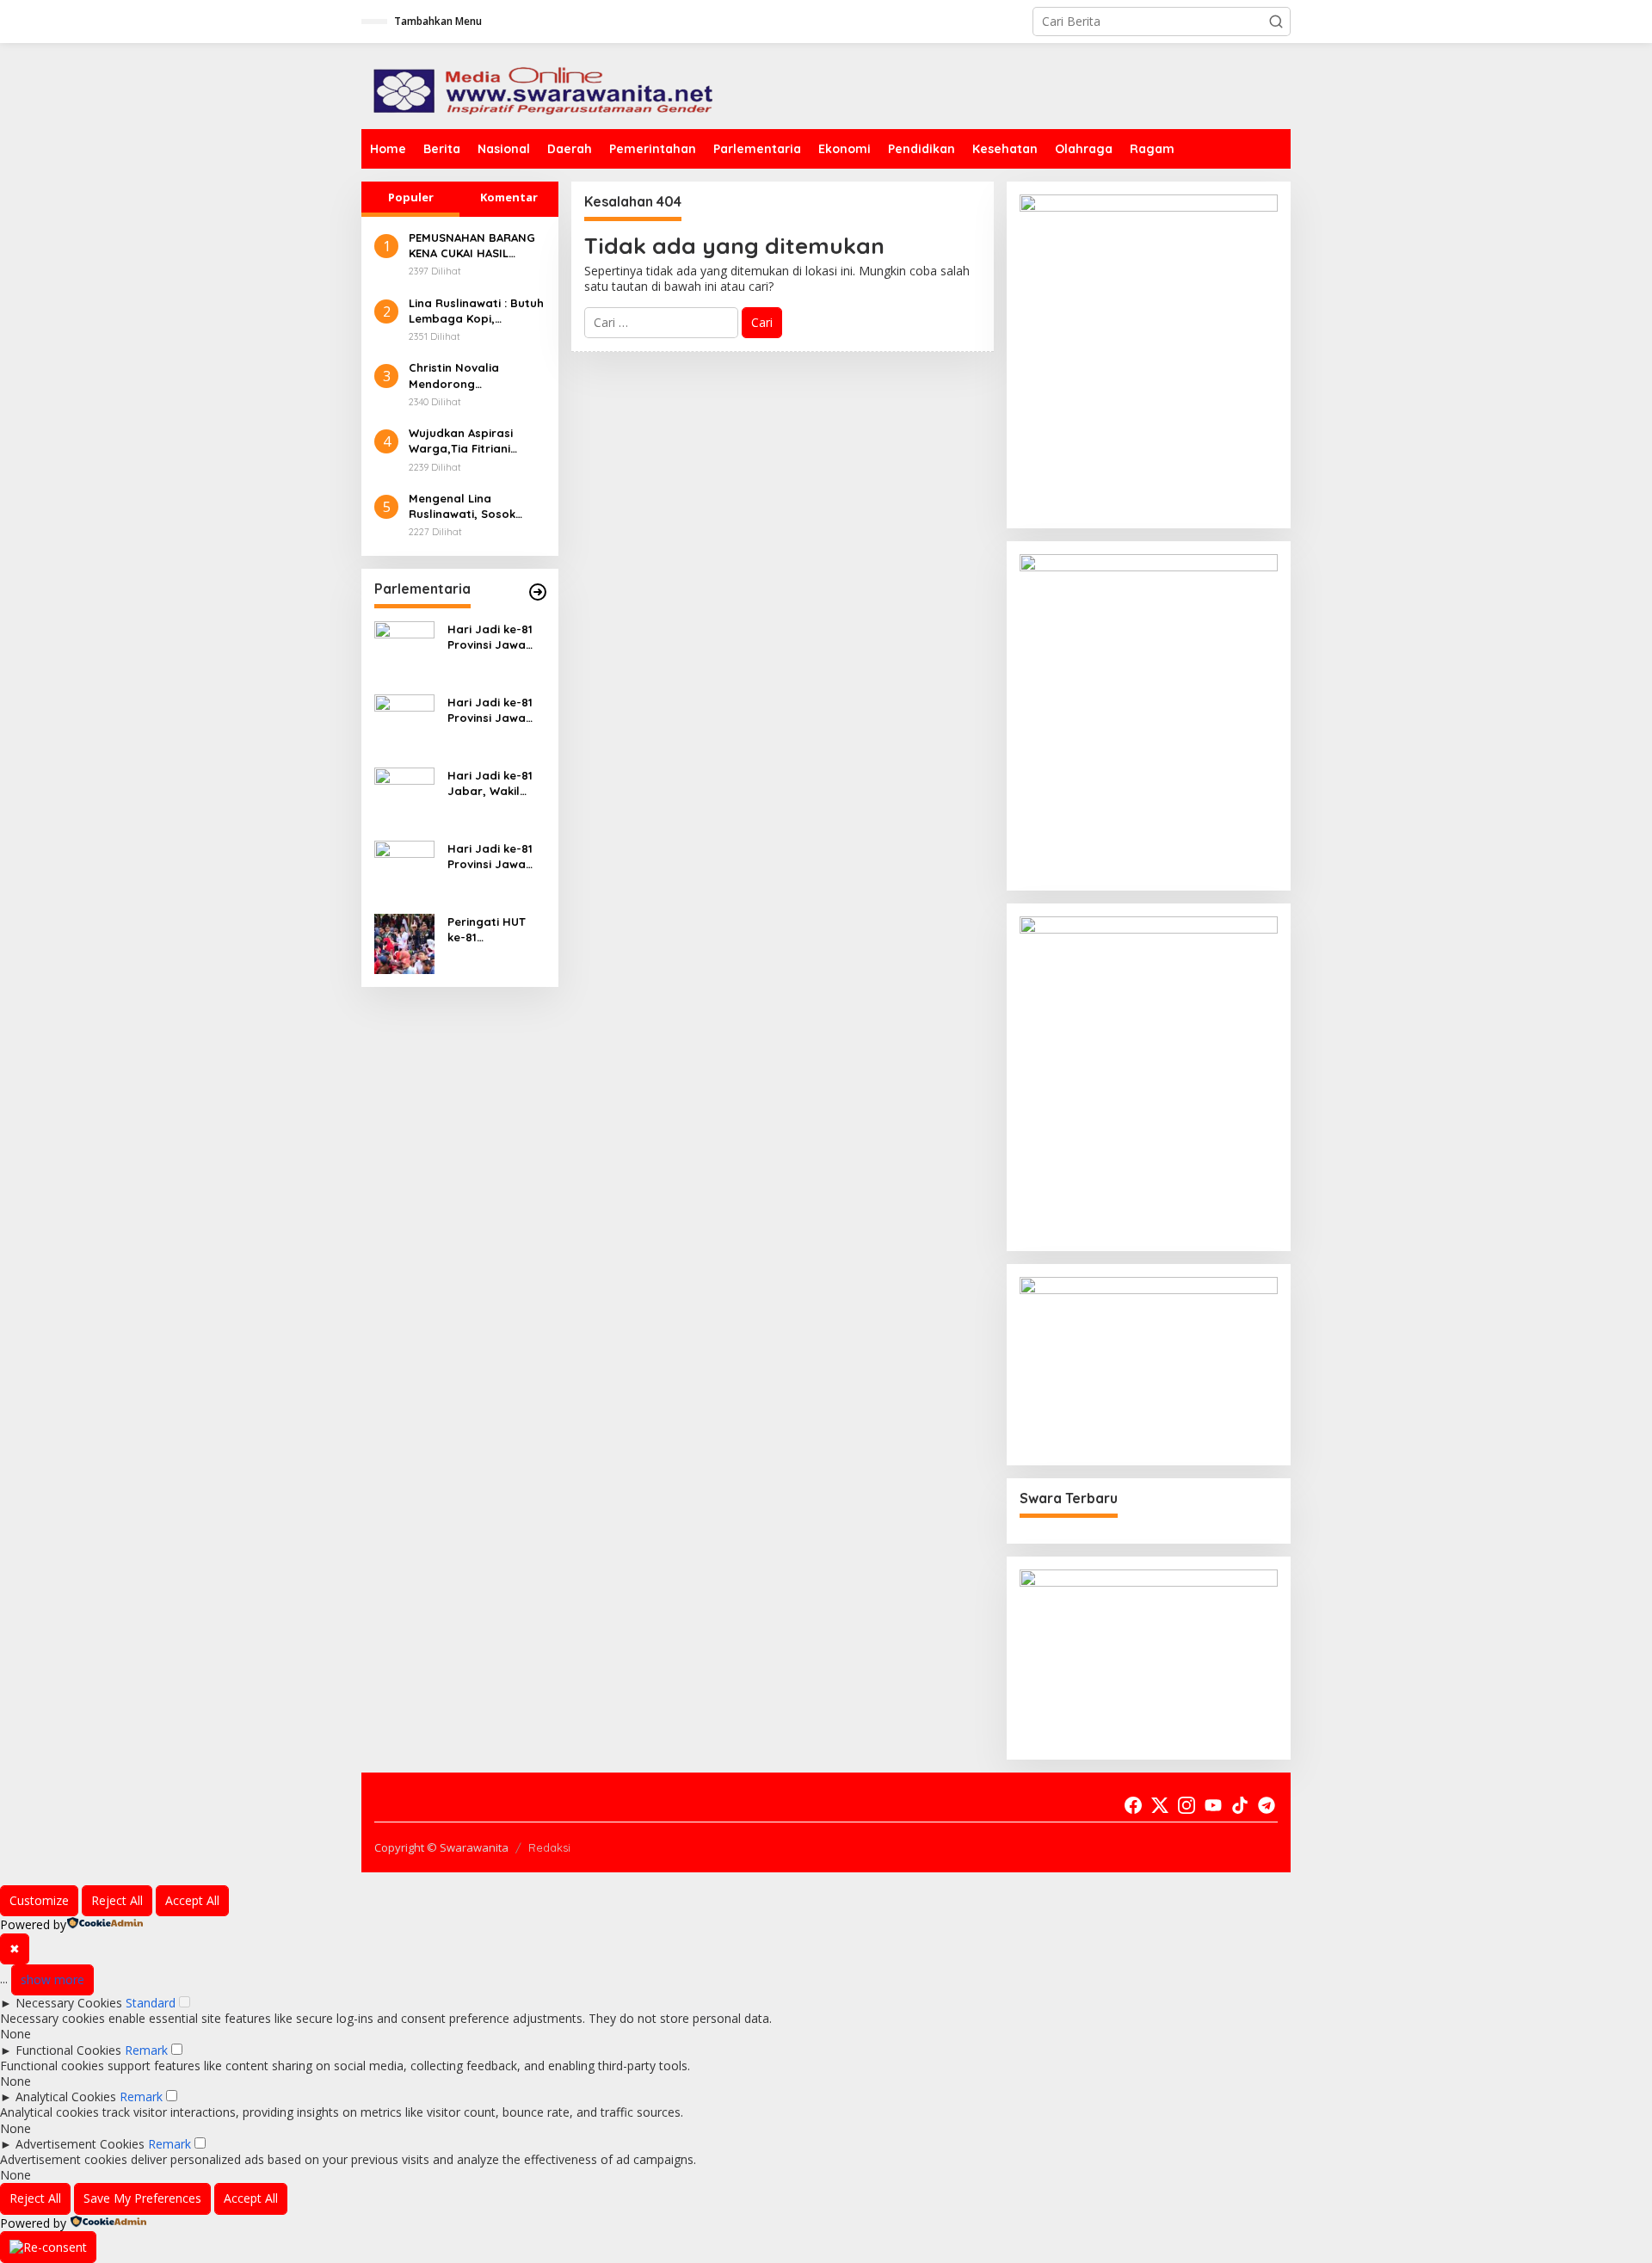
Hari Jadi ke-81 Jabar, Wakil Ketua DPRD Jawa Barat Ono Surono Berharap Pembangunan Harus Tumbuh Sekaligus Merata (495, 783)
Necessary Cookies (69, 2003)
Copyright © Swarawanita (441, 1847)
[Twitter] (1160, 1805)
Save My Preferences (142, 2198)
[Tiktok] (1240, 1805)
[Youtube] (1213, 1805)
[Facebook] (1133, 1805)
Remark (146, 2050)
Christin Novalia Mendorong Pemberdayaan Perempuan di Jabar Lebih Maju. (468, 376)
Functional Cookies (68, 2050)
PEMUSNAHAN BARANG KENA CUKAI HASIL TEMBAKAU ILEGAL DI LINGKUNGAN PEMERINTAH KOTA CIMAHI (472, 246)
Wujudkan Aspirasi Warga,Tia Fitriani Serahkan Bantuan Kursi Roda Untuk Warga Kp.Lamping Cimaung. (463, 441)
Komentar (509, 197)
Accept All (192, 1900)
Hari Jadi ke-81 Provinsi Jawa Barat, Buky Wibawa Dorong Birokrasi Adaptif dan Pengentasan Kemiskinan (496, 857)
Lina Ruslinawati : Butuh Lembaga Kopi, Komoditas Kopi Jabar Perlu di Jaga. (476, 311)
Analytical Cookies (66, 2097)
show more (52, 1979)
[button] (1276, 22)
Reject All (117, 1900)
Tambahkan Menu (438, 21)
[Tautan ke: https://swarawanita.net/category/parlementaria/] (538, 592)
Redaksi (549, 1847)
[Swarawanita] (540, 85)
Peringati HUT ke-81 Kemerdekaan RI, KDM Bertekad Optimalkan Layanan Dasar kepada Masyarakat (496, 930)
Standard (151, 2003)
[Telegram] (1267, 1805)
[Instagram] (1187, 1805)
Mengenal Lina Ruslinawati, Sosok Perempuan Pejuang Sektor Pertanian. (466, 506)
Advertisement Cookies (80, 2144)
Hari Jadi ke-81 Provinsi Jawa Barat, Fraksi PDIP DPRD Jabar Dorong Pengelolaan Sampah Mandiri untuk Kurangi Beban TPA (496, 637)
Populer (411, 197)
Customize (39, 1900)
